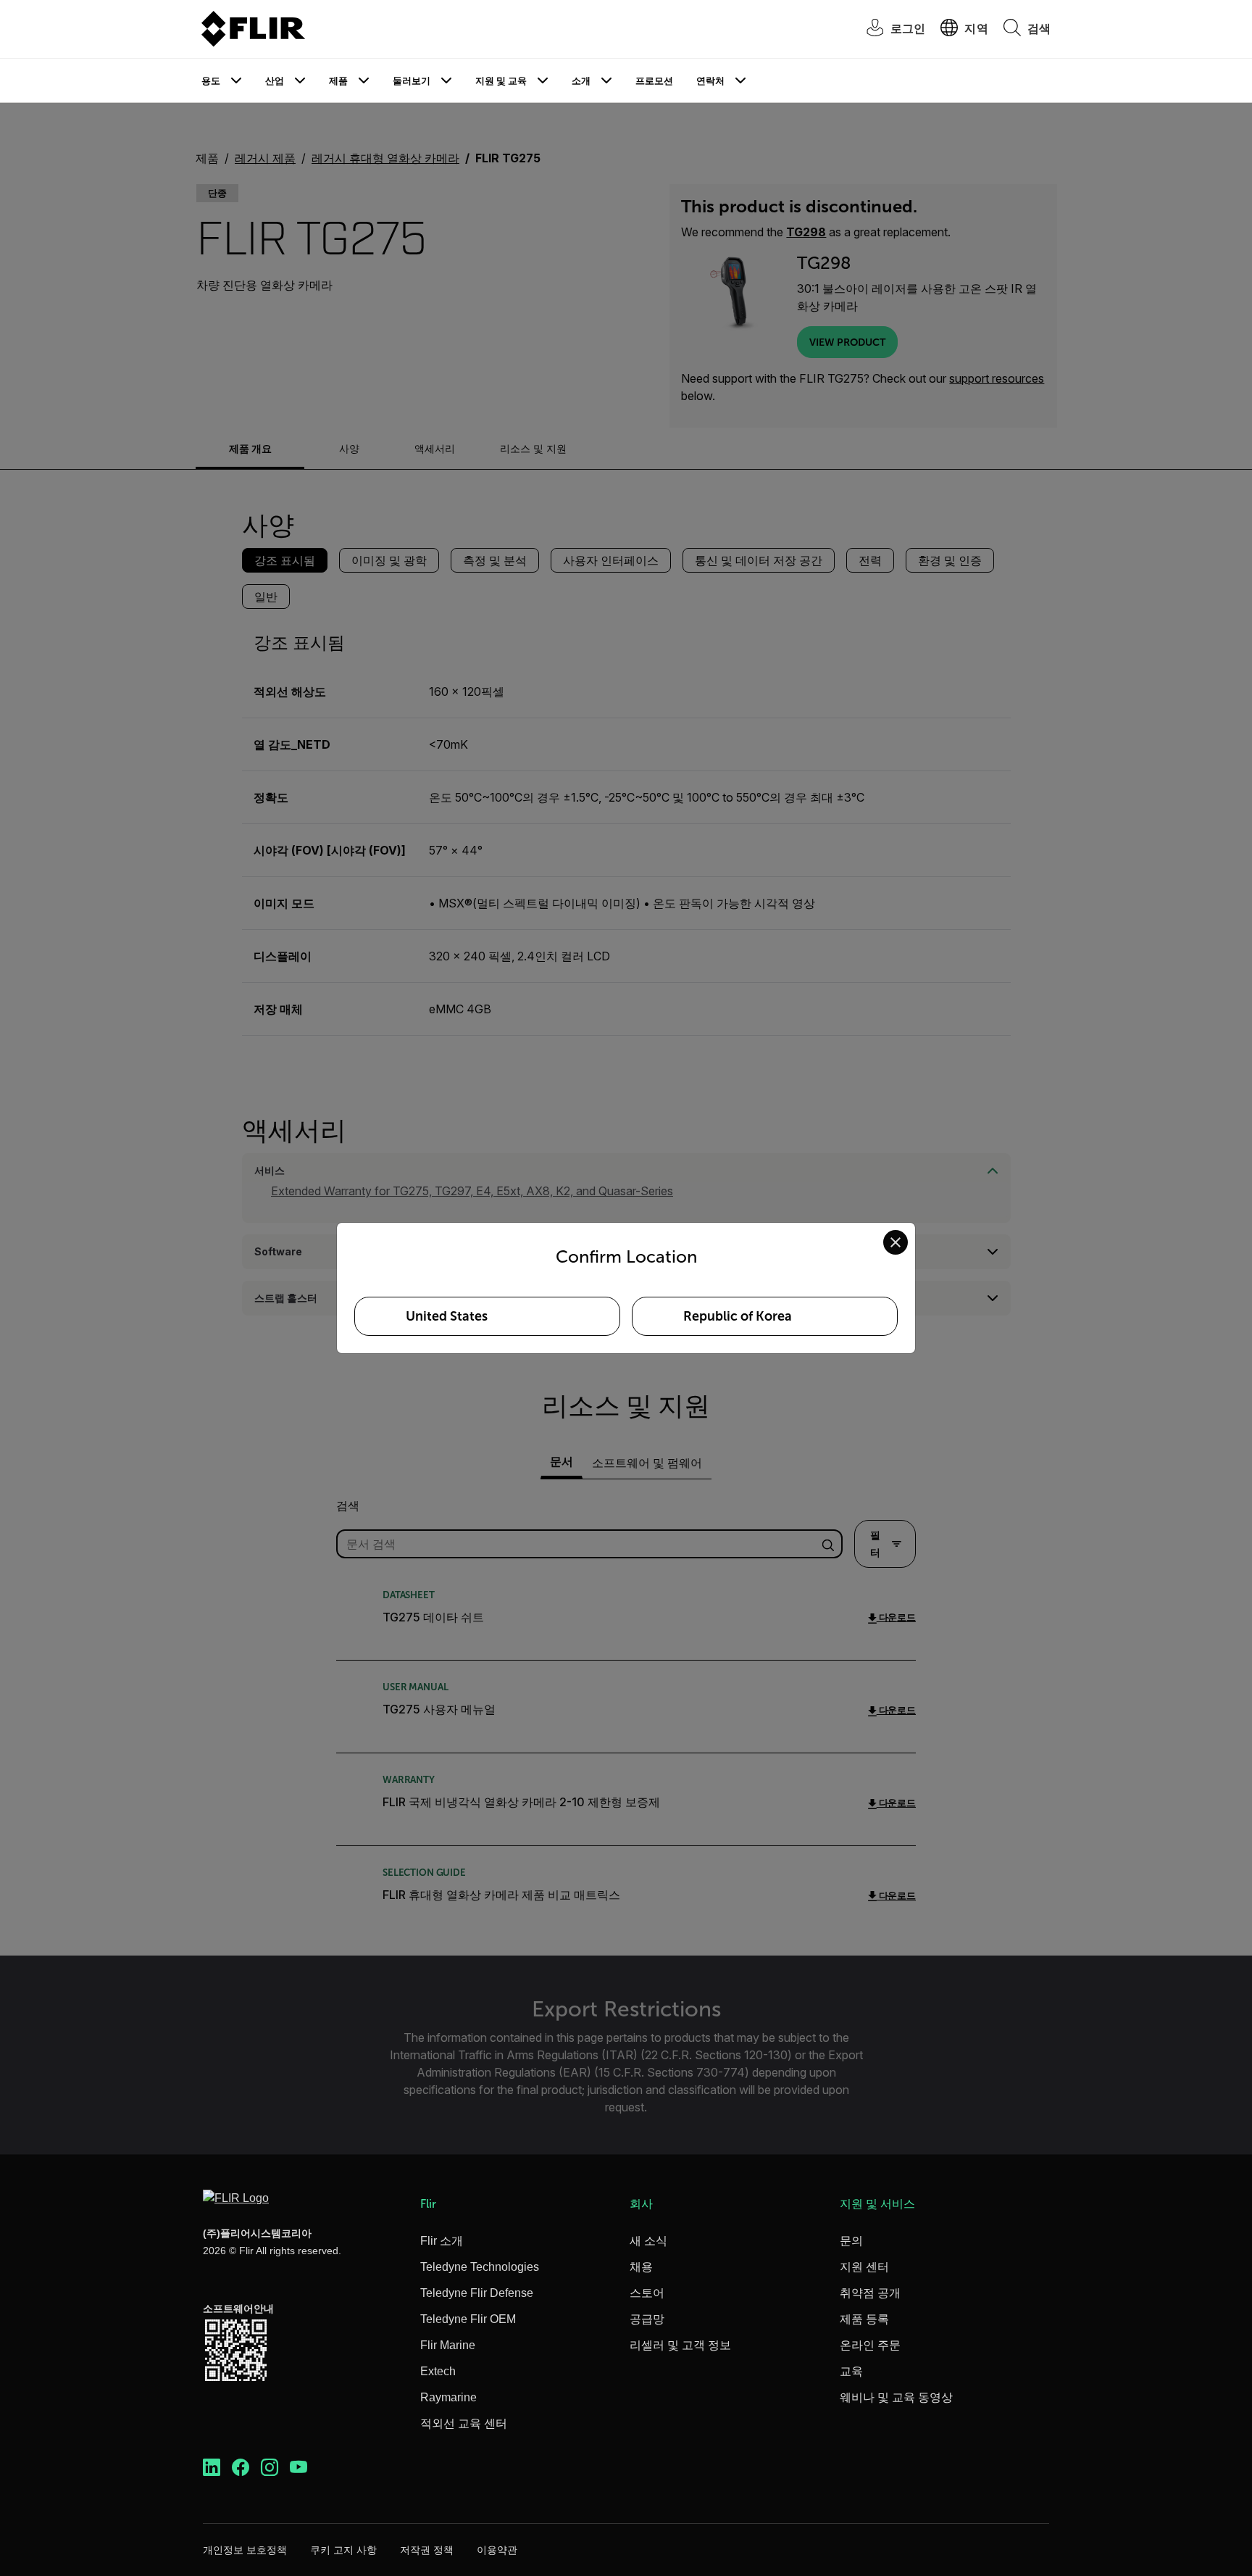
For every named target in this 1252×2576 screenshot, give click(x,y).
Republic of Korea (738, 1316)
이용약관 (497, 2550)
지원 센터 (864, 2267)
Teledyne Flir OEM (468, 2319)
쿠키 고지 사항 (343, 2550)
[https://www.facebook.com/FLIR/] (241, 2468)
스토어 (647, 2293)
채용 (641, 2267)
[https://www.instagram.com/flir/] (270, 2468)
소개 (581, 81)
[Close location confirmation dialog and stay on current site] (896, 1242)
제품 (338, 81)
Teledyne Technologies (480, 2267)
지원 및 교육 (501, 81)
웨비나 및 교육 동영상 (896, 2397)
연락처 (710, 81)
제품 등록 (864, 2319)
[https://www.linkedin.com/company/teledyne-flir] (212, 2468)
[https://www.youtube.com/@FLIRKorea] (299, 2468)
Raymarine (448, 2397)
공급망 (647, 2319)
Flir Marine (448, 2345)
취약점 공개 (870, 2293)
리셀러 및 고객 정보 (680, 2345)
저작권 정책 (427, 2550)
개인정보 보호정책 (245, 2550)
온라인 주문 (870, 2345)
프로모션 (654, 81)
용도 (211, 81)
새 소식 (648, 2241)
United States (447, 1316)
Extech (438, 2371)
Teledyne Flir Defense (477, 2293)
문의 (851, 2241)
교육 (851, 2371)
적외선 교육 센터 (464, 2423)
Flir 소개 (442, 2241)
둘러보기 (412, 81)
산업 (275, 81)
